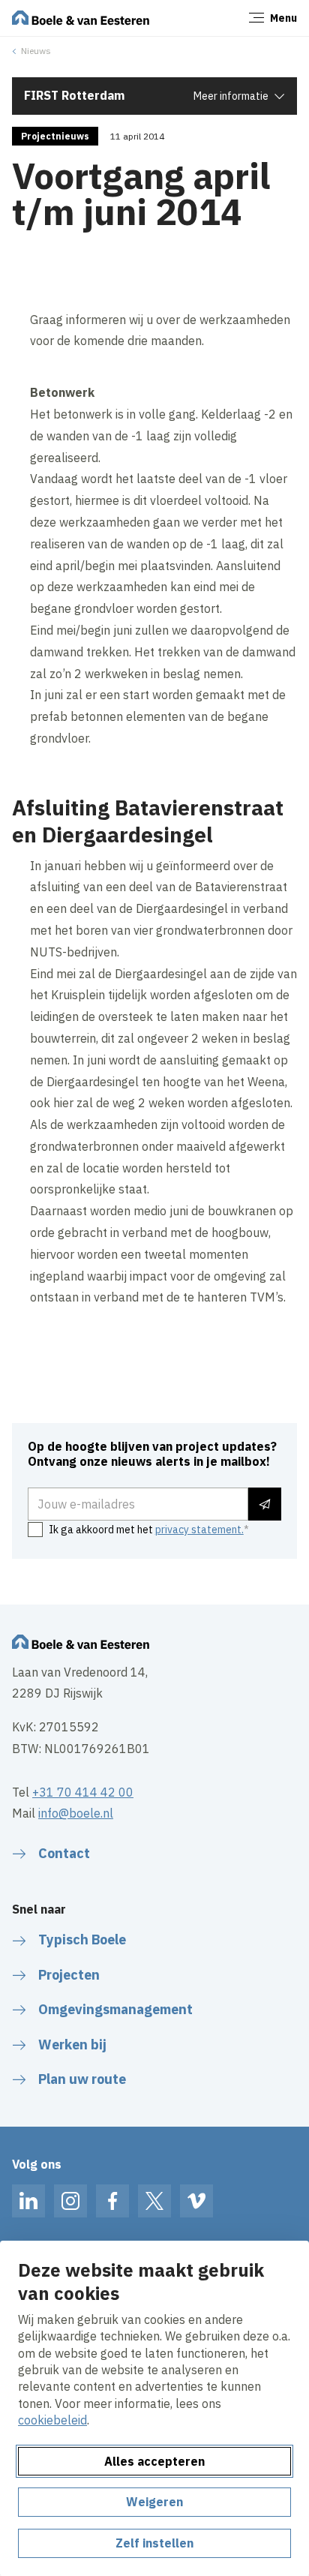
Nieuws (36, 51)
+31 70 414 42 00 (83, 1792)
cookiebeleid (52, 2420)
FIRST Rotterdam (74, 95)
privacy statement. (199, 1530)
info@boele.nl (76, 1813)
